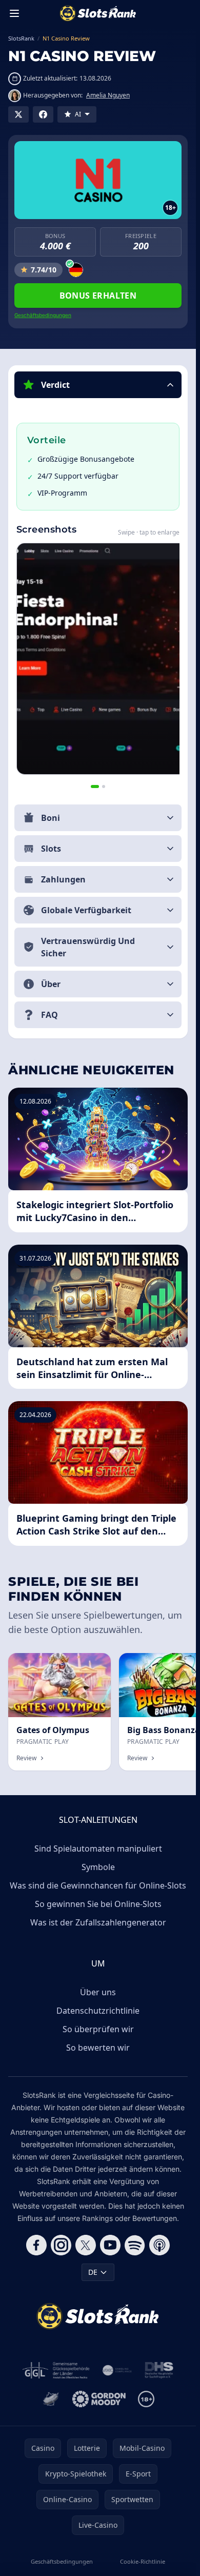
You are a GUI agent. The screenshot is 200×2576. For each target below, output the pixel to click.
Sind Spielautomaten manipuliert (98, 1849)
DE (93, 2272)
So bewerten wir (98, 2048)
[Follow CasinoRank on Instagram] (61, 2245)
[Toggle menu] (14, 13)
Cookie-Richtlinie (143, 2561)
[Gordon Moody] (99, 2399)
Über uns (98, 1992)
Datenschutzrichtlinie (98, 2011)
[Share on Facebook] (43, 114)
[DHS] (159, 2370)
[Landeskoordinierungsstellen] (51, 2399)
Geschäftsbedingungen (43, 315)
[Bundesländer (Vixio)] (117, 2370)
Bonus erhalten (98, 296)
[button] (98, 385)
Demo (92, 1664)
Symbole (98, 1867)
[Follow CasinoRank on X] (86, 2245)
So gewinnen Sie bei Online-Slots (98, 1904)
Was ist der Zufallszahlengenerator (98, 1922)
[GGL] (56, 2370)
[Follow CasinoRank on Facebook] (36, 2245)
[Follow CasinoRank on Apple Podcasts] (159, 2245)
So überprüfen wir (98, 2029)
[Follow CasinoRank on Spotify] (135, 2245)
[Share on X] (18, 114)
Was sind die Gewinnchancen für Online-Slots (98, 1885)
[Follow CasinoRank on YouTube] (110, 2245)
